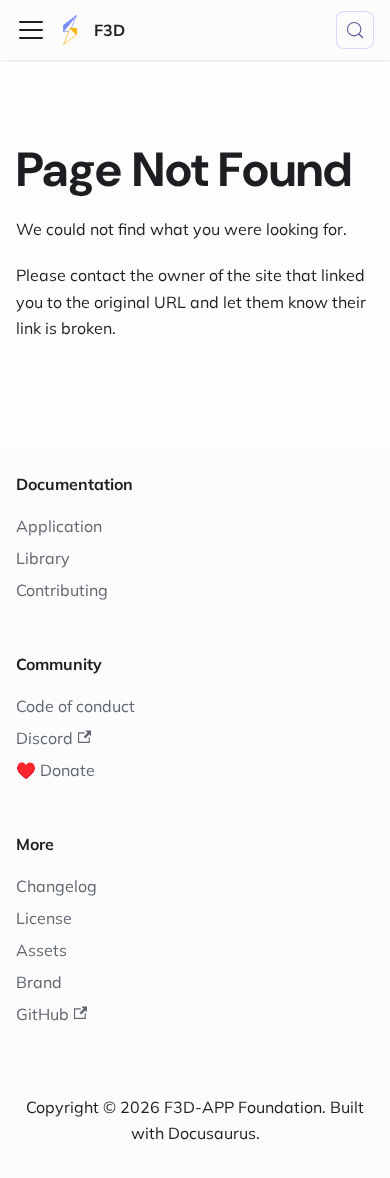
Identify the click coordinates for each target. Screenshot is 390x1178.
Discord (44, 738)
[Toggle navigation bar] (31, 30)
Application (59, 526)
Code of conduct (75, 706)
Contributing (62, 590)
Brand (39, 982)
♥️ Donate (55, 770)
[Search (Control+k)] (355, 30)
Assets (41, 950)
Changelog (56, 886)
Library (43, 558)
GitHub (42, 1014)
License (44, 918)
